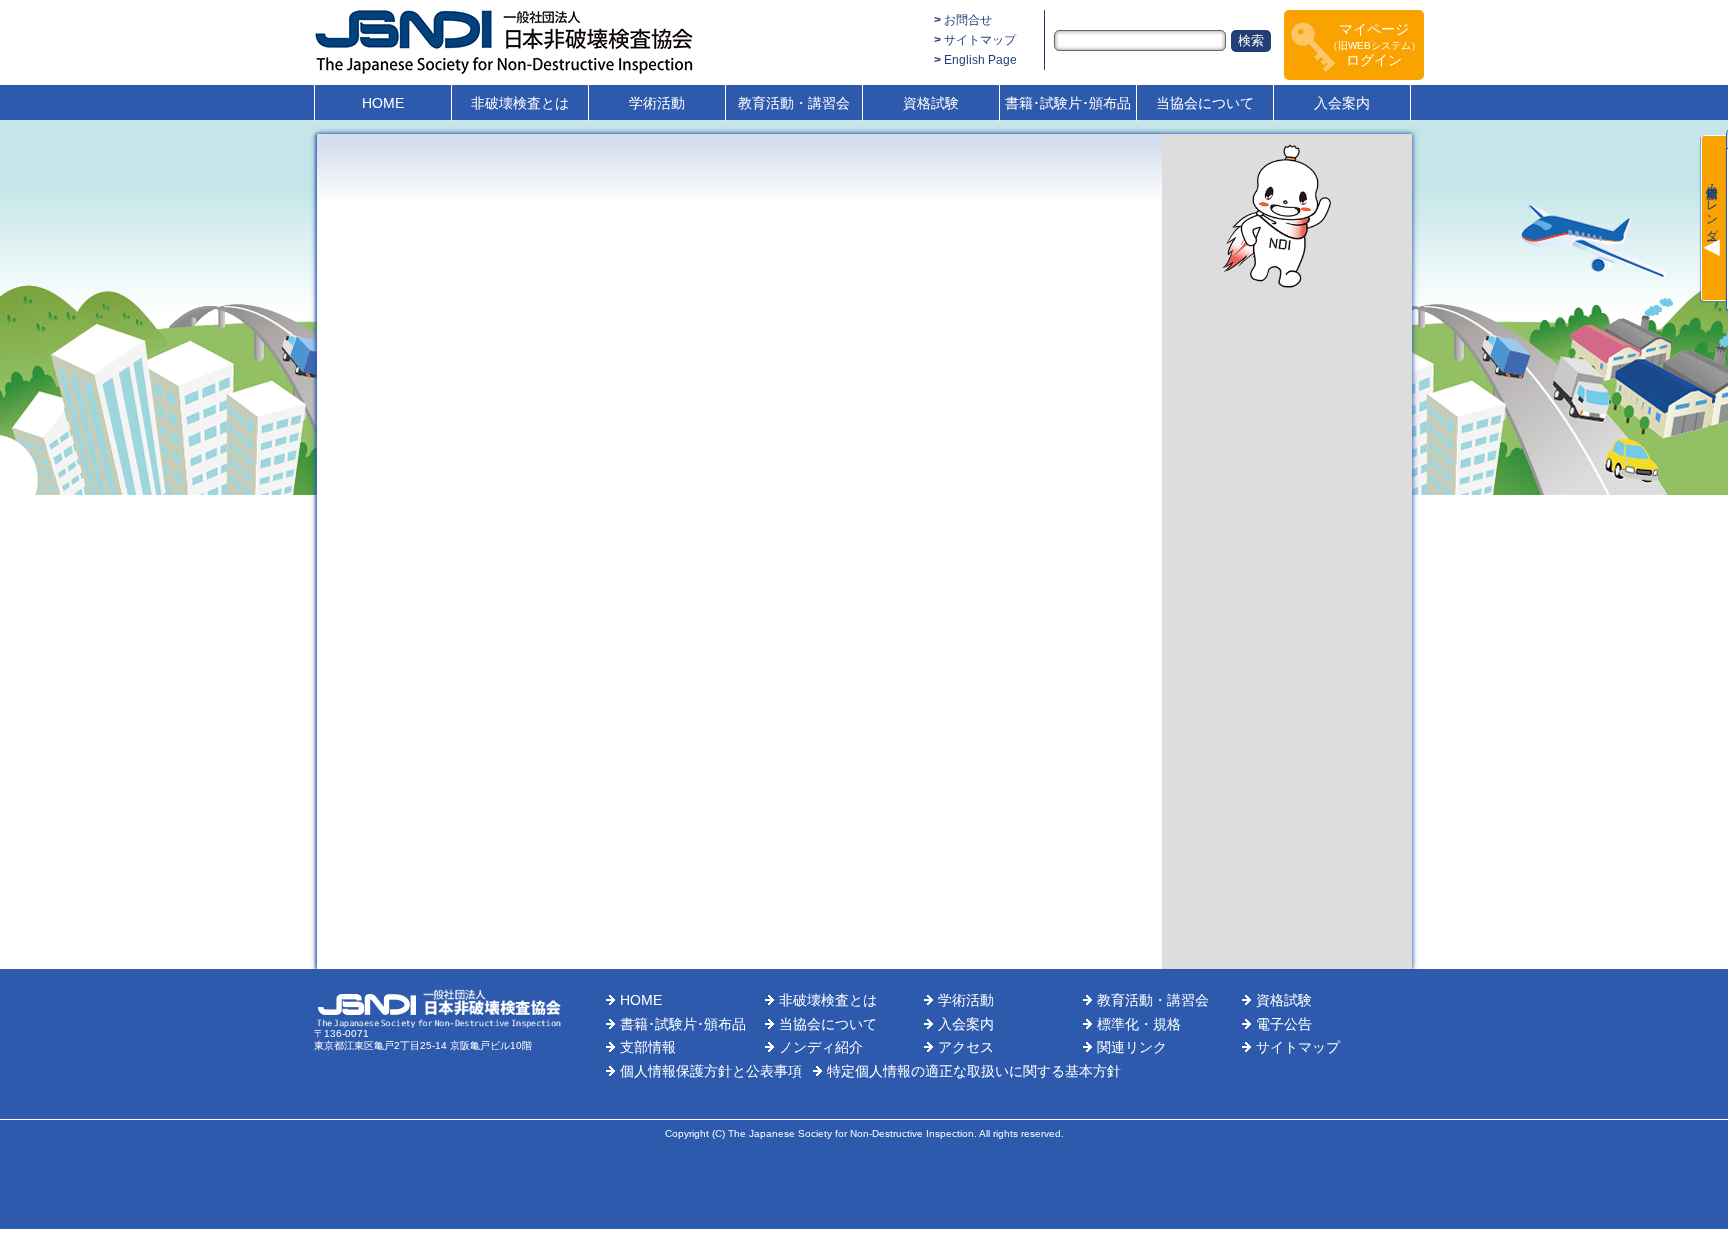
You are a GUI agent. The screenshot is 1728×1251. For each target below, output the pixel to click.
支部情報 (648, 1047)
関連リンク (1132, 1047)
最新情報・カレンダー (1712, 206)
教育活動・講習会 (794, 103)
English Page (980, 60)
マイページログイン (1374, 44)
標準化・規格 (1139, 1024)
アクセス (966, 1047)
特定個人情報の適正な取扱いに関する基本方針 (974, 1071)
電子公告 (1284, 1024)
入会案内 (1342, 103)
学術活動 (657, 103)
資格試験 (931, 103)
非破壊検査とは (520, 103)
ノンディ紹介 (821, 1047)
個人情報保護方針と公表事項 (711, 1071)
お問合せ (968, 20)
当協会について (1205, 103)
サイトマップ (980, 40)
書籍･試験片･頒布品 (1068, 103)
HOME (383, 103)
